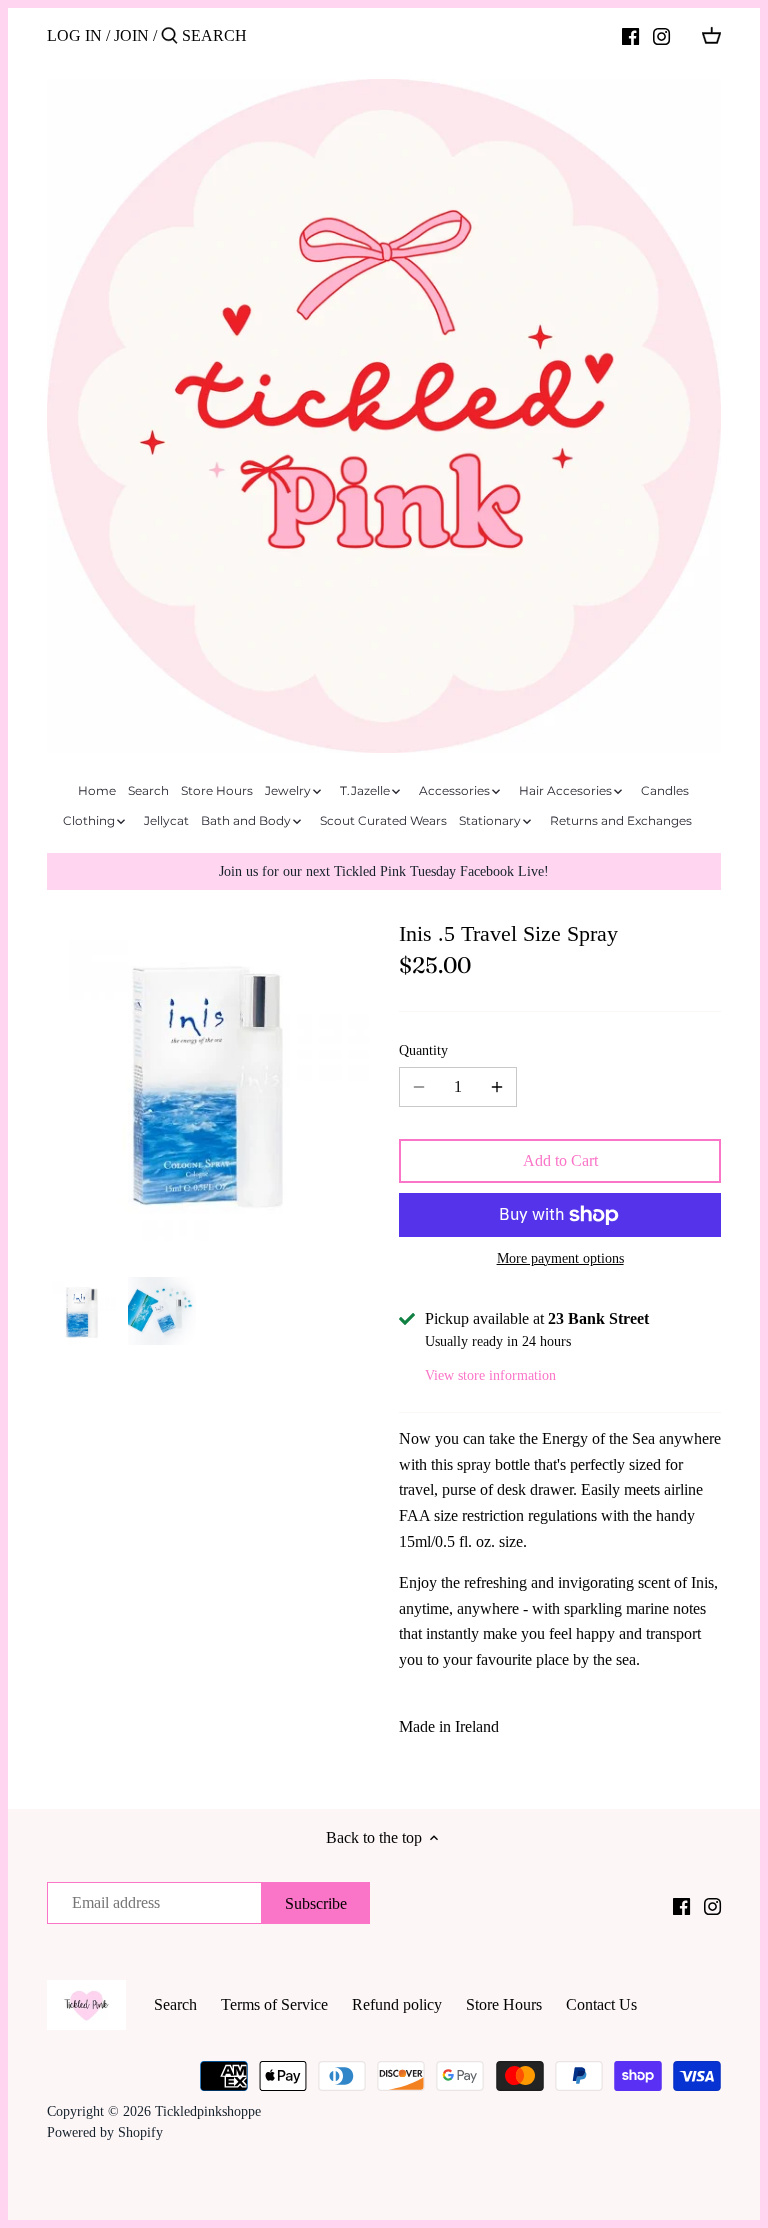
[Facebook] (630, 35)
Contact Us (601, 2004)
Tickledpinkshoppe (208, 2111)
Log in (74, 35)
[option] (82, 1311)
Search (175, 2004)
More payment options (560, 1258)
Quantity (423, 1050)
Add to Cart (560, 1160)
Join (131, 35)
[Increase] (497, 1087)
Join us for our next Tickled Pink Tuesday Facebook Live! (384, 871)
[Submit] (169, 37)
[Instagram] (661, 35)
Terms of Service (274, 2004)
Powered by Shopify (105, 2132)
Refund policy (397, 2004)
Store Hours (504, 2004)
